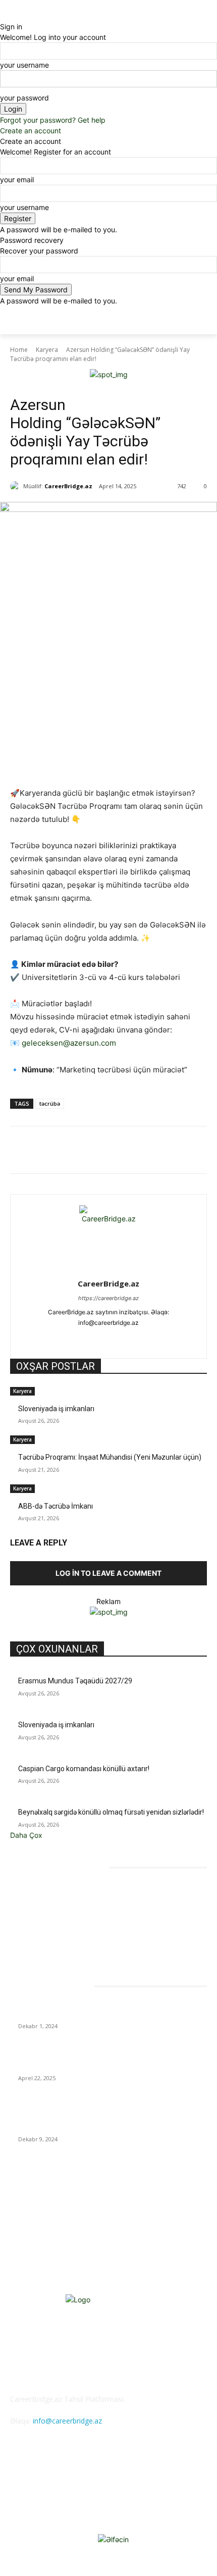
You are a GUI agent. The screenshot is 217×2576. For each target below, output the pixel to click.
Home (19, 350)
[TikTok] (126, 1339)
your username (24, 65)
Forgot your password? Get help (53, 120)
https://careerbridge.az (108, 1298)
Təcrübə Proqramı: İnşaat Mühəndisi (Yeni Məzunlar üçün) (110, 1457)
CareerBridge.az (68, 486)
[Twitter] (75, 1152)
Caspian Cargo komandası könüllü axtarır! (84, 1769)
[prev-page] (13, 1525)
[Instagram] (91, 1339)
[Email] (145, 1152)
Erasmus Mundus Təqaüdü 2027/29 (75, 1681)
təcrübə (50, 1103)
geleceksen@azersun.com (69, 1043)
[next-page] (18, 1525)
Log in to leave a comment (108, 1573)
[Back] (3, 16)
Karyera (47, 350)
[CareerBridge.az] (17, 486)
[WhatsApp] (98, 1152)
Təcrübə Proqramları (63, 384)
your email (17, 179)
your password (24, 98)
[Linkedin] (122, 1152)
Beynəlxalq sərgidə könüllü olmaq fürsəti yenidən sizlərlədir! (111, 1812)
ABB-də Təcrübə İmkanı (56, 1506)
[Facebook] (52, 1152)
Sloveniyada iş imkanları (56, 1409)
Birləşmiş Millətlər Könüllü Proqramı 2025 (82, 2014)
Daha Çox (26, 1835)
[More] (169, 1152)
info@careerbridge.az (67, 2421)
